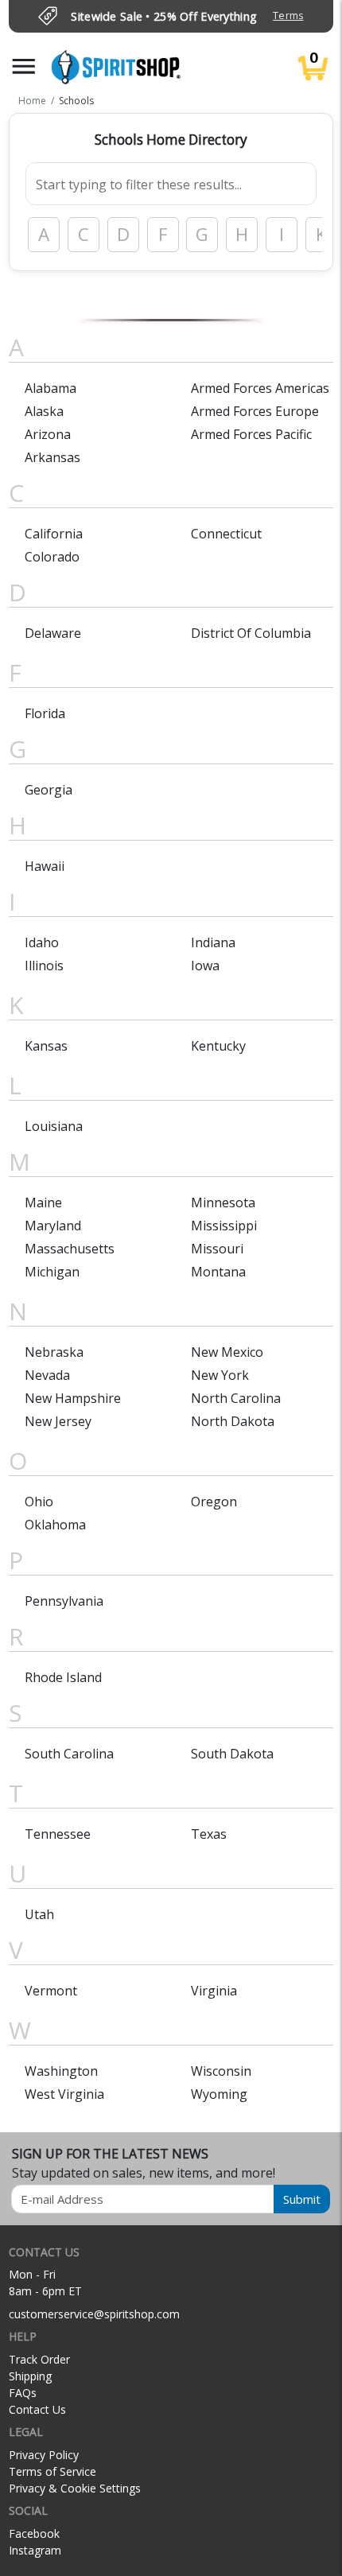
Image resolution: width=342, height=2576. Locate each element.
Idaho (42, 942)
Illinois (44, 966)
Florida (45, 713)
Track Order (39, 2359)
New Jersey (58, 1421)
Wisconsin (221, 2071)
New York (220, 1375)
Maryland (53, 1226)
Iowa (205, 966)
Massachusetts (70, 1249)
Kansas (46, 1046)
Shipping (30, 2376)
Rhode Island (63, 1677)
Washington (61, 2071)
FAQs (23, 2393)
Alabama (51, 388)
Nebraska (54, 1352)
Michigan (52, 1272)
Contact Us (37, 2409)
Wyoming (219, 2094)
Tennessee (58, 1834)
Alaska (44, 411)
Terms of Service (52, 2471)
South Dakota (232, 1754)
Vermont (51, 1991)
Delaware (53, 633)
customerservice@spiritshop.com (94, 2314)
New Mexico (227, 1352)
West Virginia (64, 2094)
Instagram (35, 2550)
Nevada (47, 1375)
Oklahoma (55, 1525)
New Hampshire (73, 1398)
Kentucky (218, 1046)
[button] (24, 66)
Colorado (52, 557)
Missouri (217, 1249)
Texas (209, 1834)
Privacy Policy (44, 2455)
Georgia (49, 790)
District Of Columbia (251, 633)
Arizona (48, 434)
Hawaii (45, 866)
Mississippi (224, 1226)
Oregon (214, 1502)
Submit (302, 2199)
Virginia (214, 1991)
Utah (39, 1914)
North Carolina (236, 1398)
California (54, 534)
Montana (218, 1272)
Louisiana (54, 1126)
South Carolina (69, 1754)
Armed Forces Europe (255, 411)
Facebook (34, 2533)
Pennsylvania (64, 1601)
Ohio (39, 1502)
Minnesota (223, 1203)
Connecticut (226, 534)
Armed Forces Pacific (251, 434)
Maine (43, 1203)
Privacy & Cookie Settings (75, 2488)
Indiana (213, 942)
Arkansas (52, 457)
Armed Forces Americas (260, 388)
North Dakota (233, 1421)
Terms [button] (288, 16)
